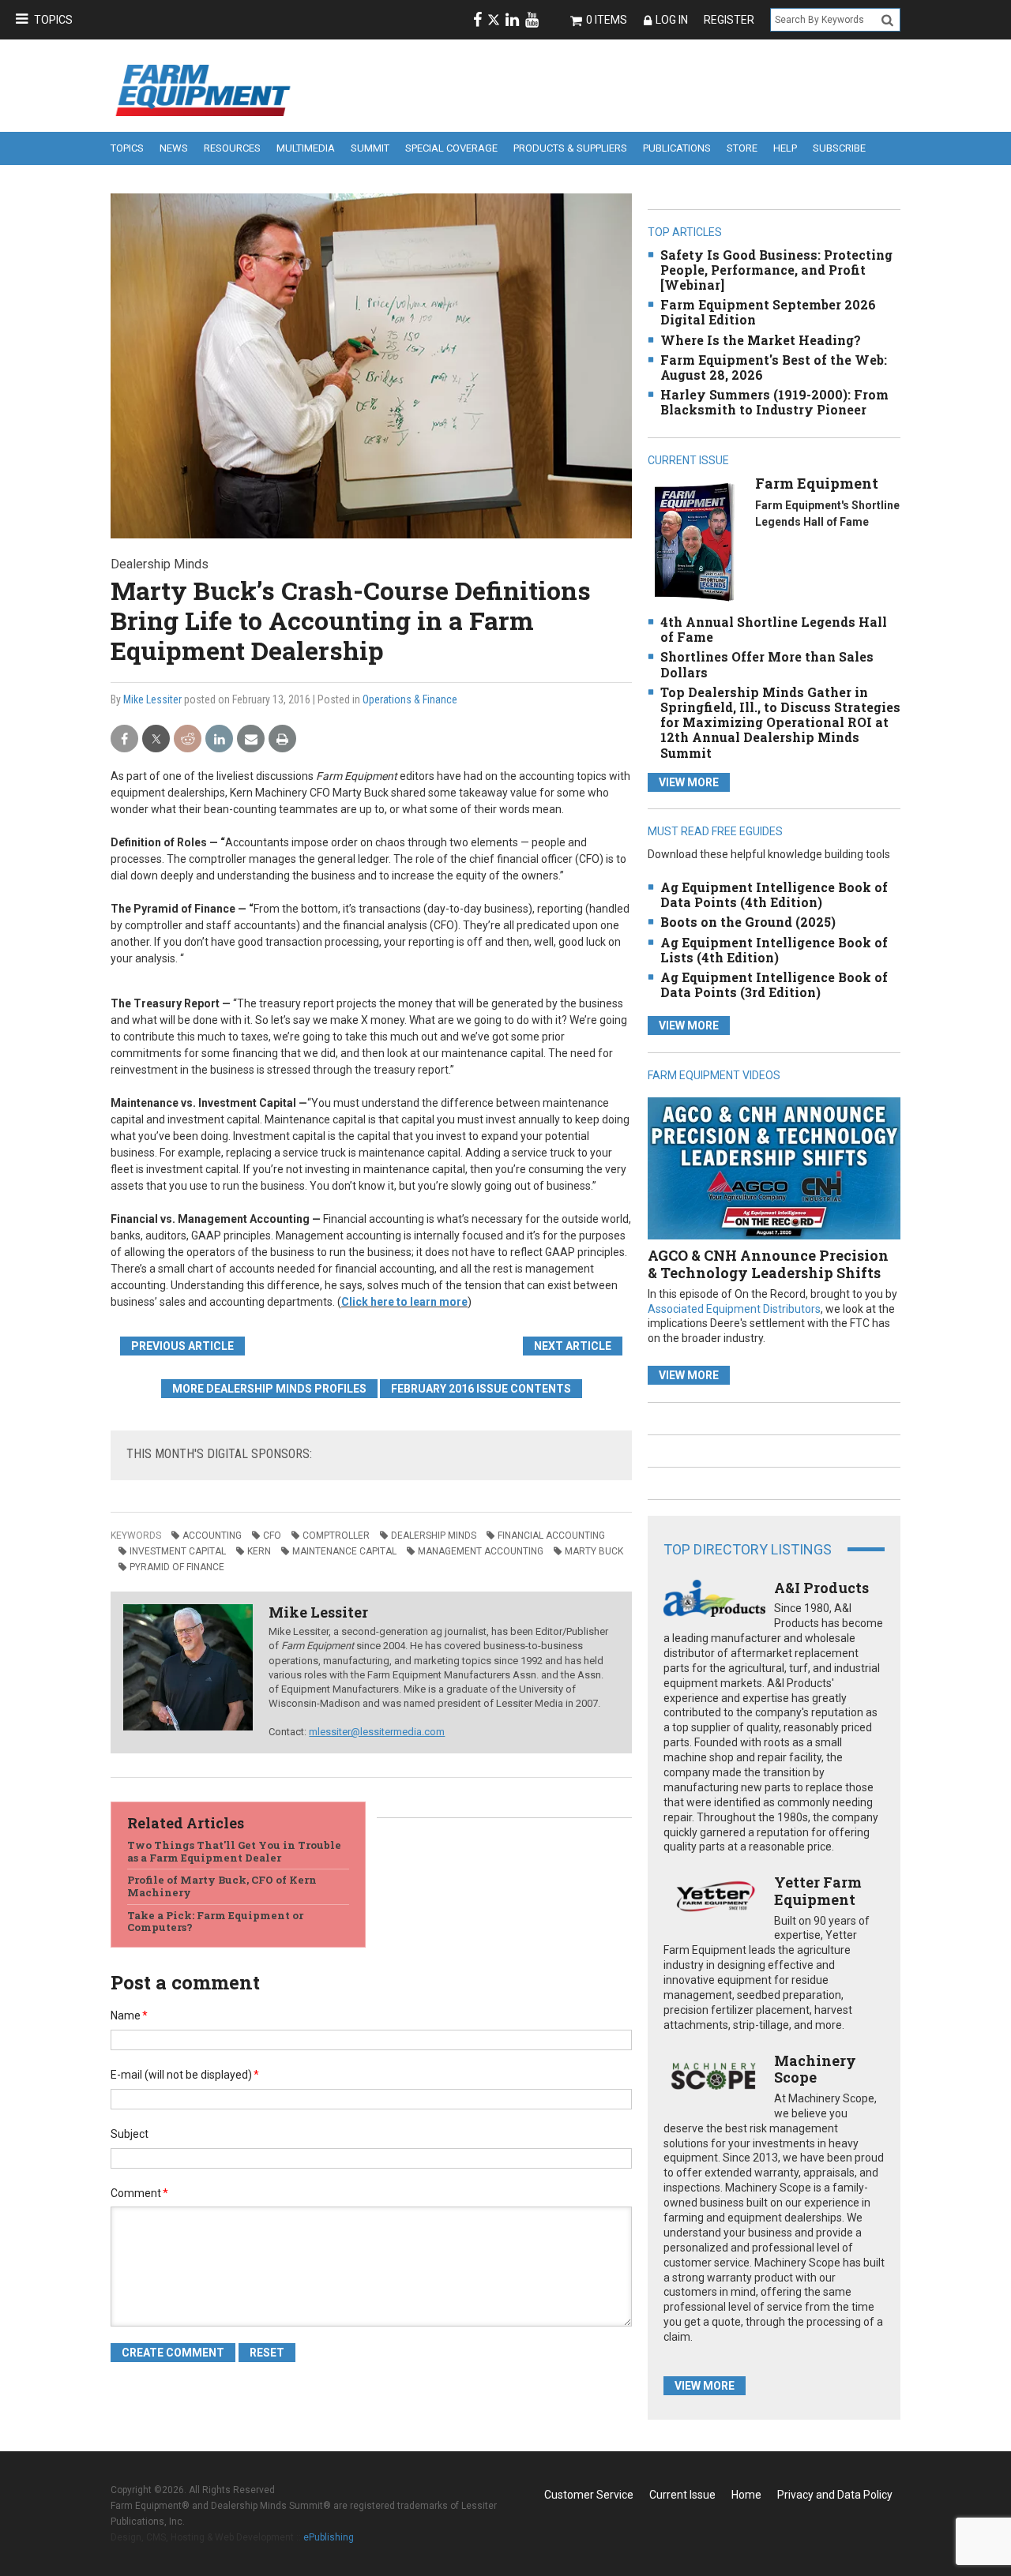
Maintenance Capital (344, 1551)
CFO (272, 1535)
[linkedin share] (219, 739)
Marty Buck (594, 1551)
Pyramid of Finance (177, 1567)
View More (689, 782)
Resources (232, 148)
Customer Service (589, 2495)
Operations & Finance (410, 699)
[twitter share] (156, 739)
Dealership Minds (434, 1535)
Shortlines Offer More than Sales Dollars (767, 664)
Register (729, 20)
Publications (677, 148)
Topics (53, 20)
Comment (139, 2193)
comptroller (336, 1535)
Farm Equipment (817, 483)
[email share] (251, 739)
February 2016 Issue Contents (481, 1389)
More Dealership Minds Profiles (269, 1389)
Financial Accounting (551, 1535)
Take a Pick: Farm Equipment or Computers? (215, 1922)
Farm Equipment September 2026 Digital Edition (768, 312)
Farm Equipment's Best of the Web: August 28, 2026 (774, 367)
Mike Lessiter (152, 699)
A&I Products (821, 1588)
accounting (212, 1535)
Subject (130, 2134)
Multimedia (306, 148)
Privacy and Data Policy (835, 2495)
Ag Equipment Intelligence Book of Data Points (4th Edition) (774, 894)
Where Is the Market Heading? (761, 340)
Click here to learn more (404, 1302)
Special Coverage (451, 148)
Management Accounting (481, 1551)
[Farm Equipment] (694, 541)
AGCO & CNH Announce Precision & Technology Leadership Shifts (768, 1264)
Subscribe (839, 148)
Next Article (573, 1346)
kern (259, 1551)
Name (129, 2015)
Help (785, 148)
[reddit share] (188, 739)
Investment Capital (178, 1551)
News (174, 148)
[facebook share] (124, 739)
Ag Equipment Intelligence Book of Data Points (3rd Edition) (774, 984)
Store (742, 148)
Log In (672, 20)
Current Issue (682, 2495)
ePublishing (329, 2537)
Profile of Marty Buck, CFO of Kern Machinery (222, 1886)
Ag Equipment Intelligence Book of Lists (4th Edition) (774, 950)
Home (746, 2495)
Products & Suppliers (570, 148)
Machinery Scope (815, 2069)
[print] (282, 739)
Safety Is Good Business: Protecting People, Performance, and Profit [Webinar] (776, 270)
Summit (370, 148)
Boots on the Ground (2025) (748, 922)
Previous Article (182, 1346)
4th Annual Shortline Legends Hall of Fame (774, 629)
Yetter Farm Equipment (818, 1891)
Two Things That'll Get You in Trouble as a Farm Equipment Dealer (234, 1851)
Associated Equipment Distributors (734, 1309)
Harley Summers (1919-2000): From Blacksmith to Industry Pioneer (774, 402)
